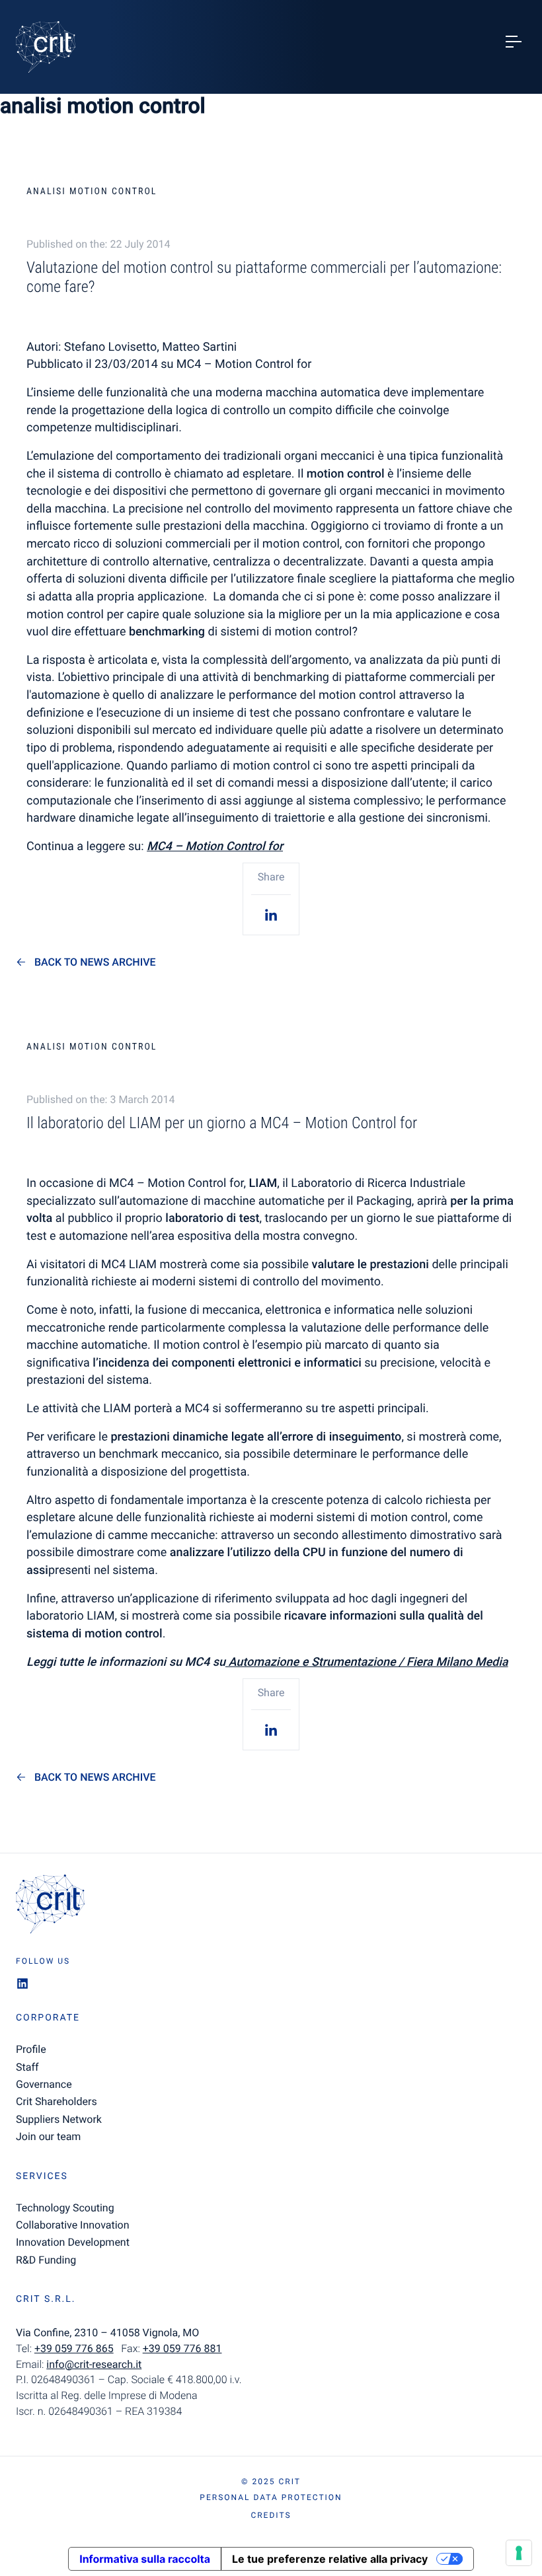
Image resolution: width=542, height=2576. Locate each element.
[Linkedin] (271, 914)
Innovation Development (73, 2242)
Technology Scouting (65, 2208)
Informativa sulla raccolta (145, 2559)
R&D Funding (46, 2260)
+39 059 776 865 (74, 2348)
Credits (271, 2515)
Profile (31, 2049)
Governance (44, 2084)
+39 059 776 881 (182, 2348)
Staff (27, 2067)
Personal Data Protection (271, 2497)
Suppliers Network (59, 2119)
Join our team (48, 2136)
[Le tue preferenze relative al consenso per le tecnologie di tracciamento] (519, 2553)
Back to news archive (95, 962)
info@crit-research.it (94, 2364)
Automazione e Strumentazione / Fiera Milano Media (367, 1662)
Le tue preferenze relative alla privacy (330, 2559)
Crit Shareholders (57, 2101)
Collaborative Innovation (73, 2225)
